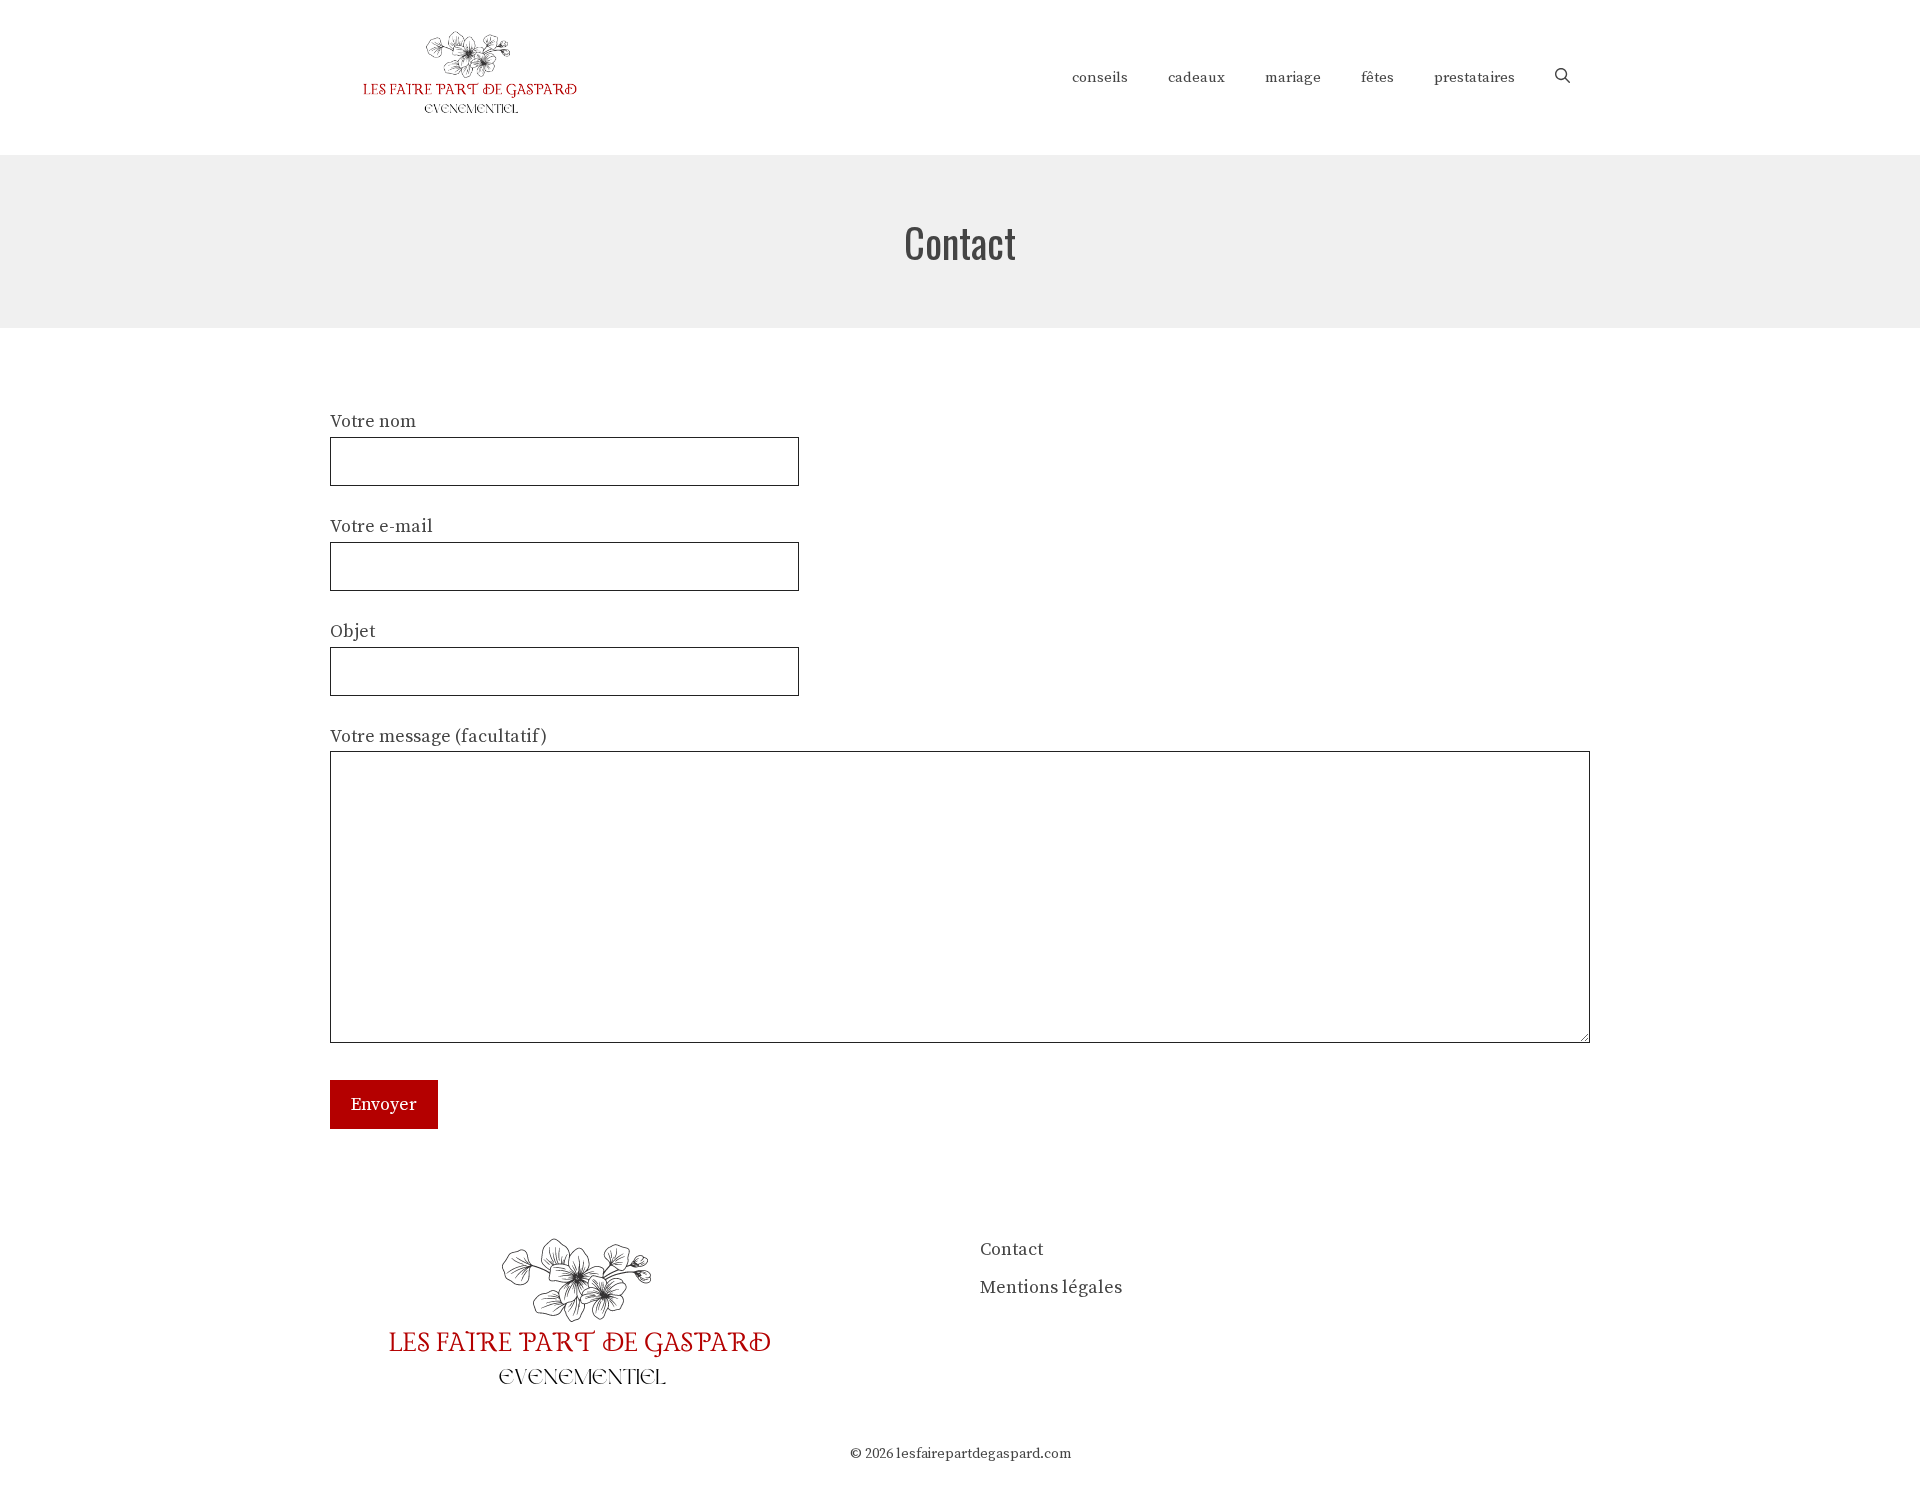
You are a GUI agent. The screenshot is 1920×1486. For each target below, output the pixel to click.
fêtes (1377, 77)
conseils (1100, 77)
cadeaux (1196, 77)
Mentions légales (1051, 1287)
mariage (1293, 77)
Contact (1011, 1249)
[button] (1562, 78)
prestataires (1474, 77)
